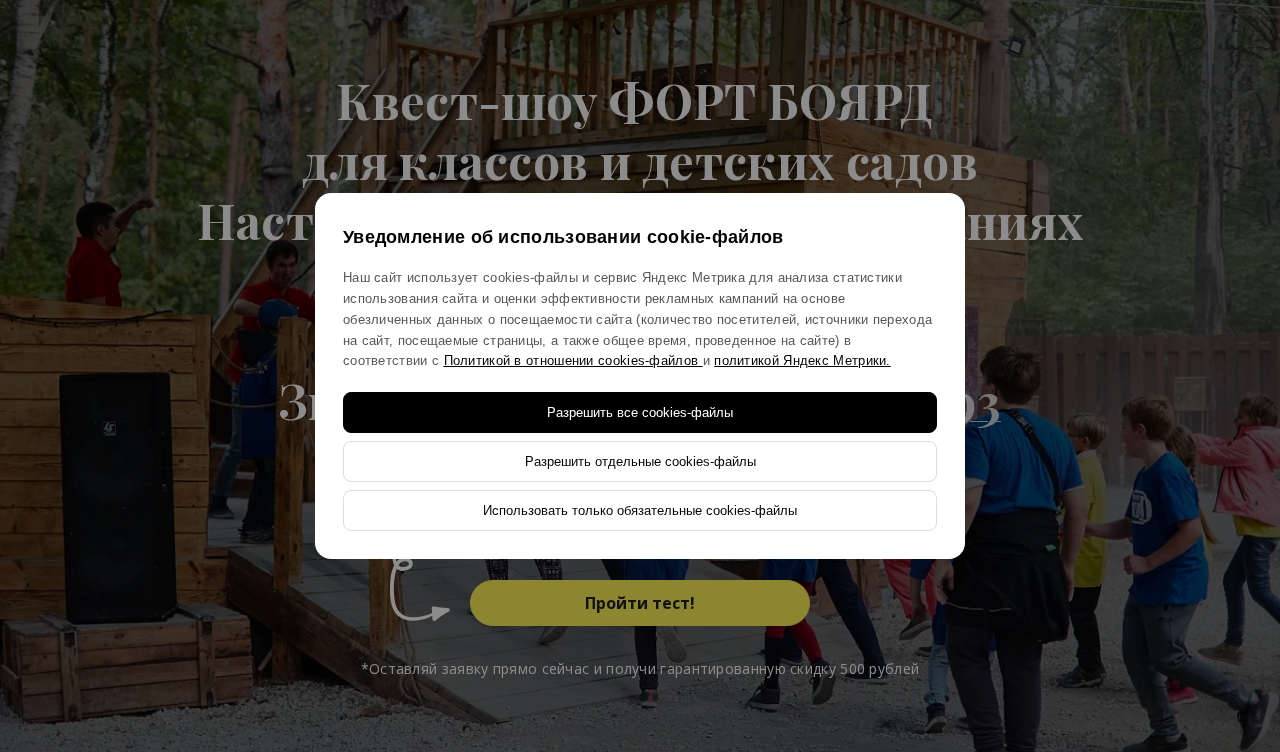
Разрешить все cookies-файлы (640, 412)
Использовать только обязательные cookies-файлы (640, 510)
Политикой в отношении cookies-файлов (573, 360)
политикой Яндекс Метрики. (802, 360)
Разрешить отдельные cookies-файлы (640, 461)
